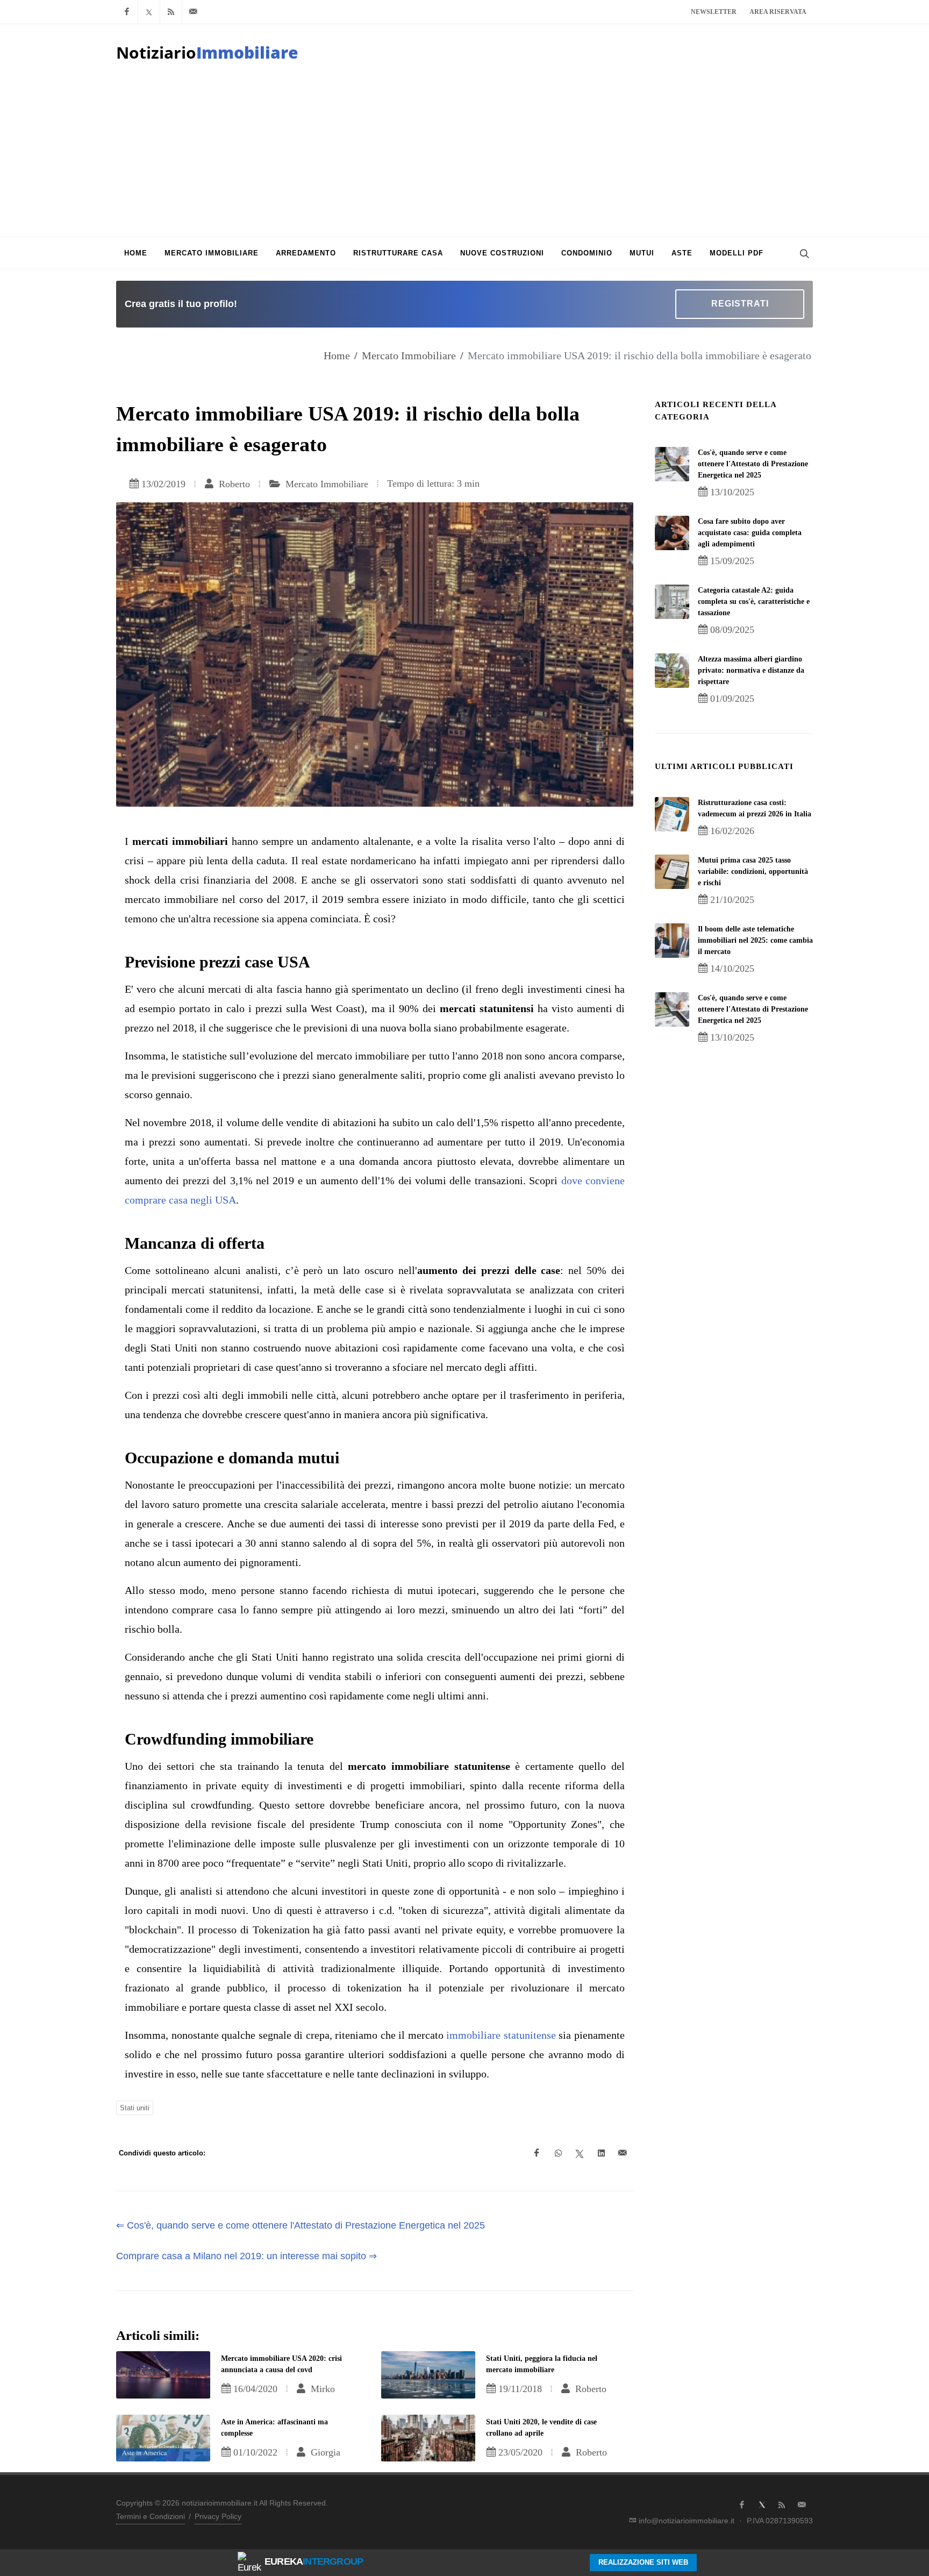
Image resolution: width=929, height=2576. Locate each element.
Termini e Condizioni (151, 2516)
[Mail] (193, 12)
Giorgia (324, 2452)
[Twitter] (149, 12)
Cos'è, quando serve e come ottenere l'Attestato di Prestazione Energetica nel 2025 (753, 464)
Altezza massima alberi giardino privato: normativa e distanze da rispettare (751, 670)
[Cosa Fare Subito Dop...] (672, 533)
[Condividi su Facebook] (537, 2153)
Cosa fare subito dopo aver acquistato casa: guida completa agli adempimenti (750, 533)
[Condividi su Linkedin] (601, 2153)
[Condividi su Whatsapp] (558, 2153)
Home (337, 355)
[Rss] (171, 12)
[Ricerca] (803, 253)
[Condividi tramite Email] (623, 2153)
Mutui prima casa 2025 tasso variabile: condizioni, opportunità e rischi (753, 871)
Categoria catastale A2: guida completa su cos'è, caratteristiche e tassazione (754, 602)
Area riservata (778, 12)
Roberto (233, 484)
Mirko (321, 2389)
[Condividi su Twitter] (580, 2153)
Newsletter (714, 12)
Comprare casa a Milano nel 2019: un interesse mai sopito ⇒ (246, 2256)
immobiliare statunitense (501, 2035)
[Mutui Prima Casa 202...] (672, 872)
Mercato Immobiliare (409, 355)
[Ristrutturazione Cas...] (672, 814)
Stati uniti (135, 2108)
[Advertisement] (464, 156)
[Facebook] (127, 12)
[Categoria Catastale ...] (672, 602)
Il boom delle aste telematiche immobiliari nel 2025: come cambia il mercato (755, 940)
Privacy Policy (218, 2516)
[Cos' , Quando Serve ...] (672, 464)
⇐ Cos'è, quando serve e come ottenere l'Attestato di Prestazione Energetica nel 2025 (301, 2225)
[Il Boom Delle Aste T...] (672, 941)
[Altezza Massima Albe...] (672, 671)
